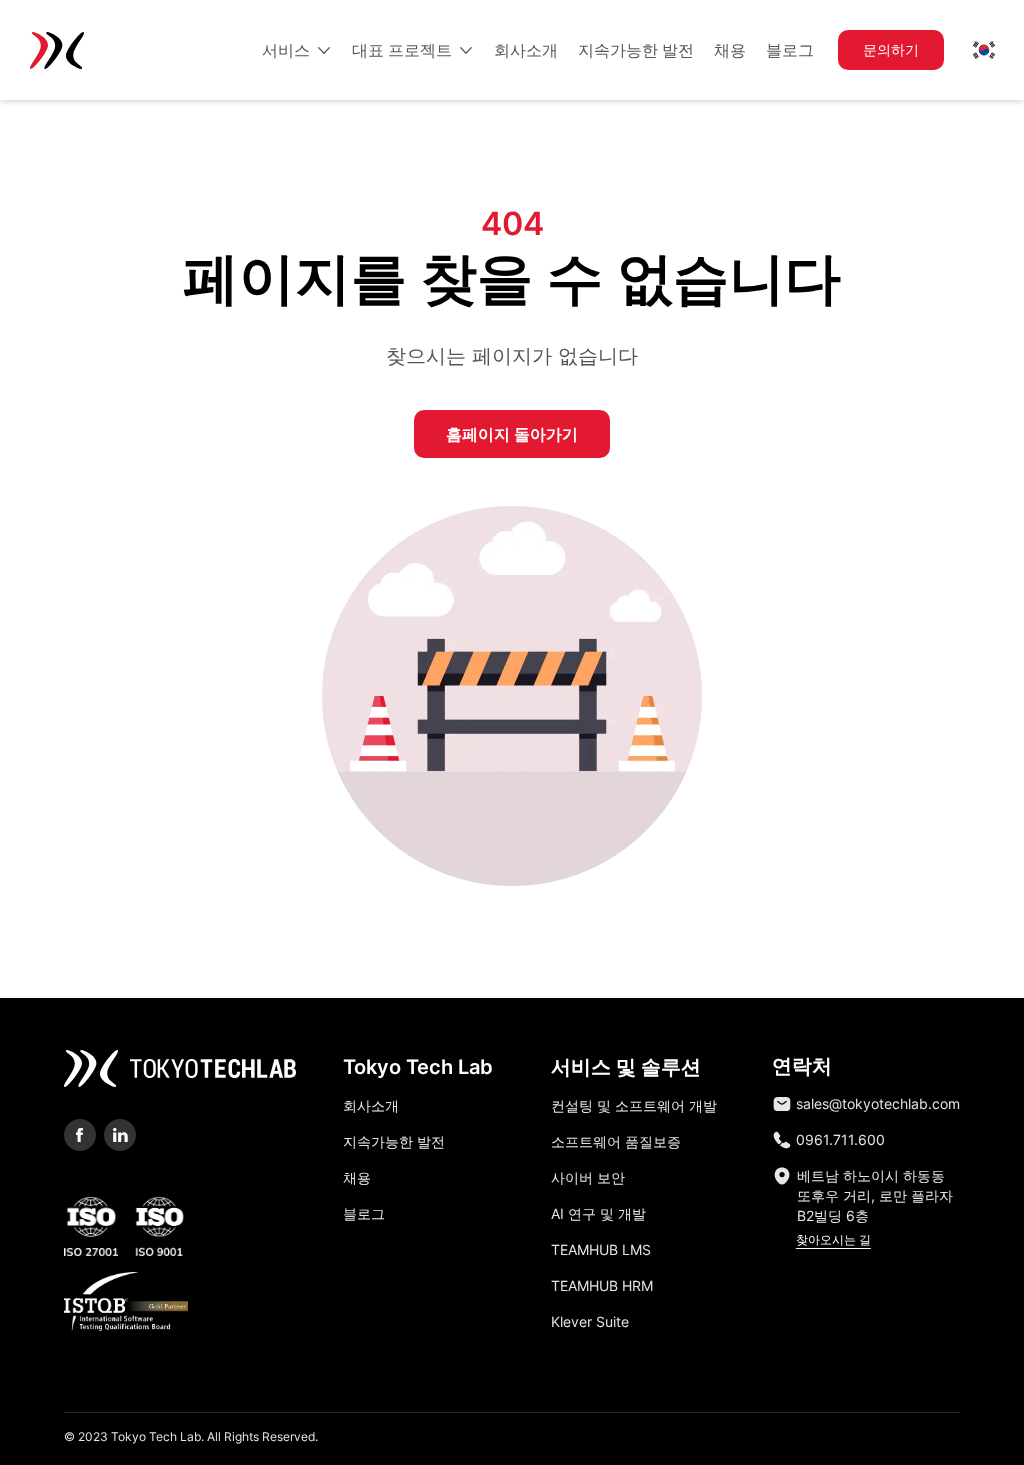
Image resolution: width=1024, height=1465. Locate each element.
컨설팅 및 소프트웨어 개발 (634, 1105)
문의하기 (891, 49)
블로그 (364, 1213)
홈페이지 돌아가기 (512, 434)
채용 (357, 1177)
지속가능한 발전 (394, 1141)
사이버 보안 (588, 1177)
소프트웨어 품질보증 (616, 1141)
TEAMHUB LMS (601, 1249)
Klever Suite (590, 1321)
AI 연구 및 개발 (598, 1213)
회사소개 (371, 1105)
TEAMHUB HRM (602, 1285)
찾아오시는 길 (833, 1239)
